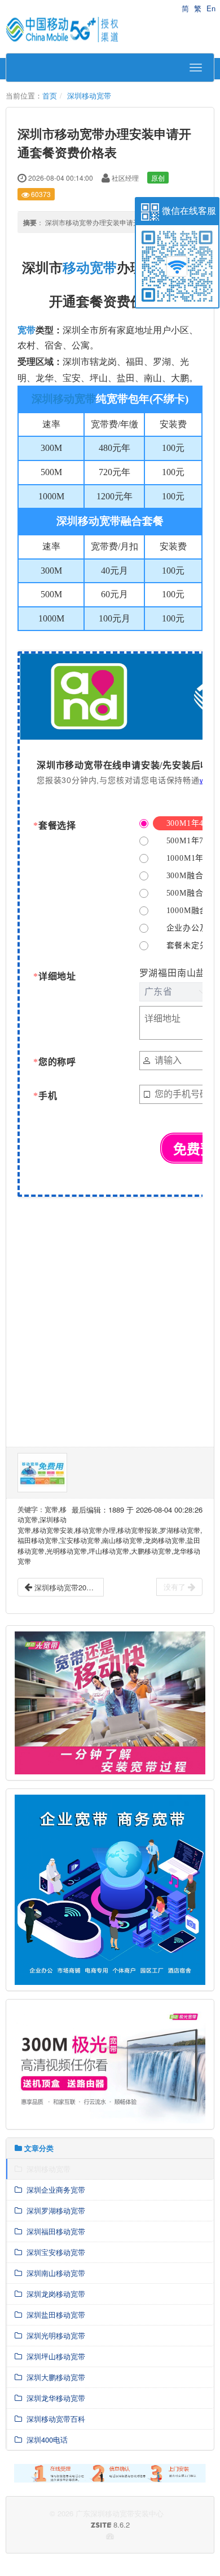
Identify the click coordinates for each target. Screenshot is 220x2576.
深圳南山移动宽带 (54, 2273)
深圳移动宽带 (89, 95)
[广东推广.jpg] (42, 1473)
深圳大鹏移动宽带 (54, 2377)
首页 (50, 95)
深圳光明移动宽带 (54, 2335)
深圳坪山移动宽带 (54, 2356)
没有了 (176, 1587)
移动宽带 (90, 267)
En (211, 8)
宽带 (27, 330)
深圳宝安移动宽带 (54, 2252)
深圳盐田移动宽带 (54, 2315)
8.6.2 (72, 2525)
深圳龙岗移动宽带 (54, 2294)
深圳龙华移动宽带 (54, 2398)
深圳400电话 (45, 2439)
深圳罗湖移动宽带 (54, 2210)
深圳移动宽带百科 (54, 2419)
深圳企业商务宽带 (54, 2190)
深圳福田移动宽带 (54, 2231)
